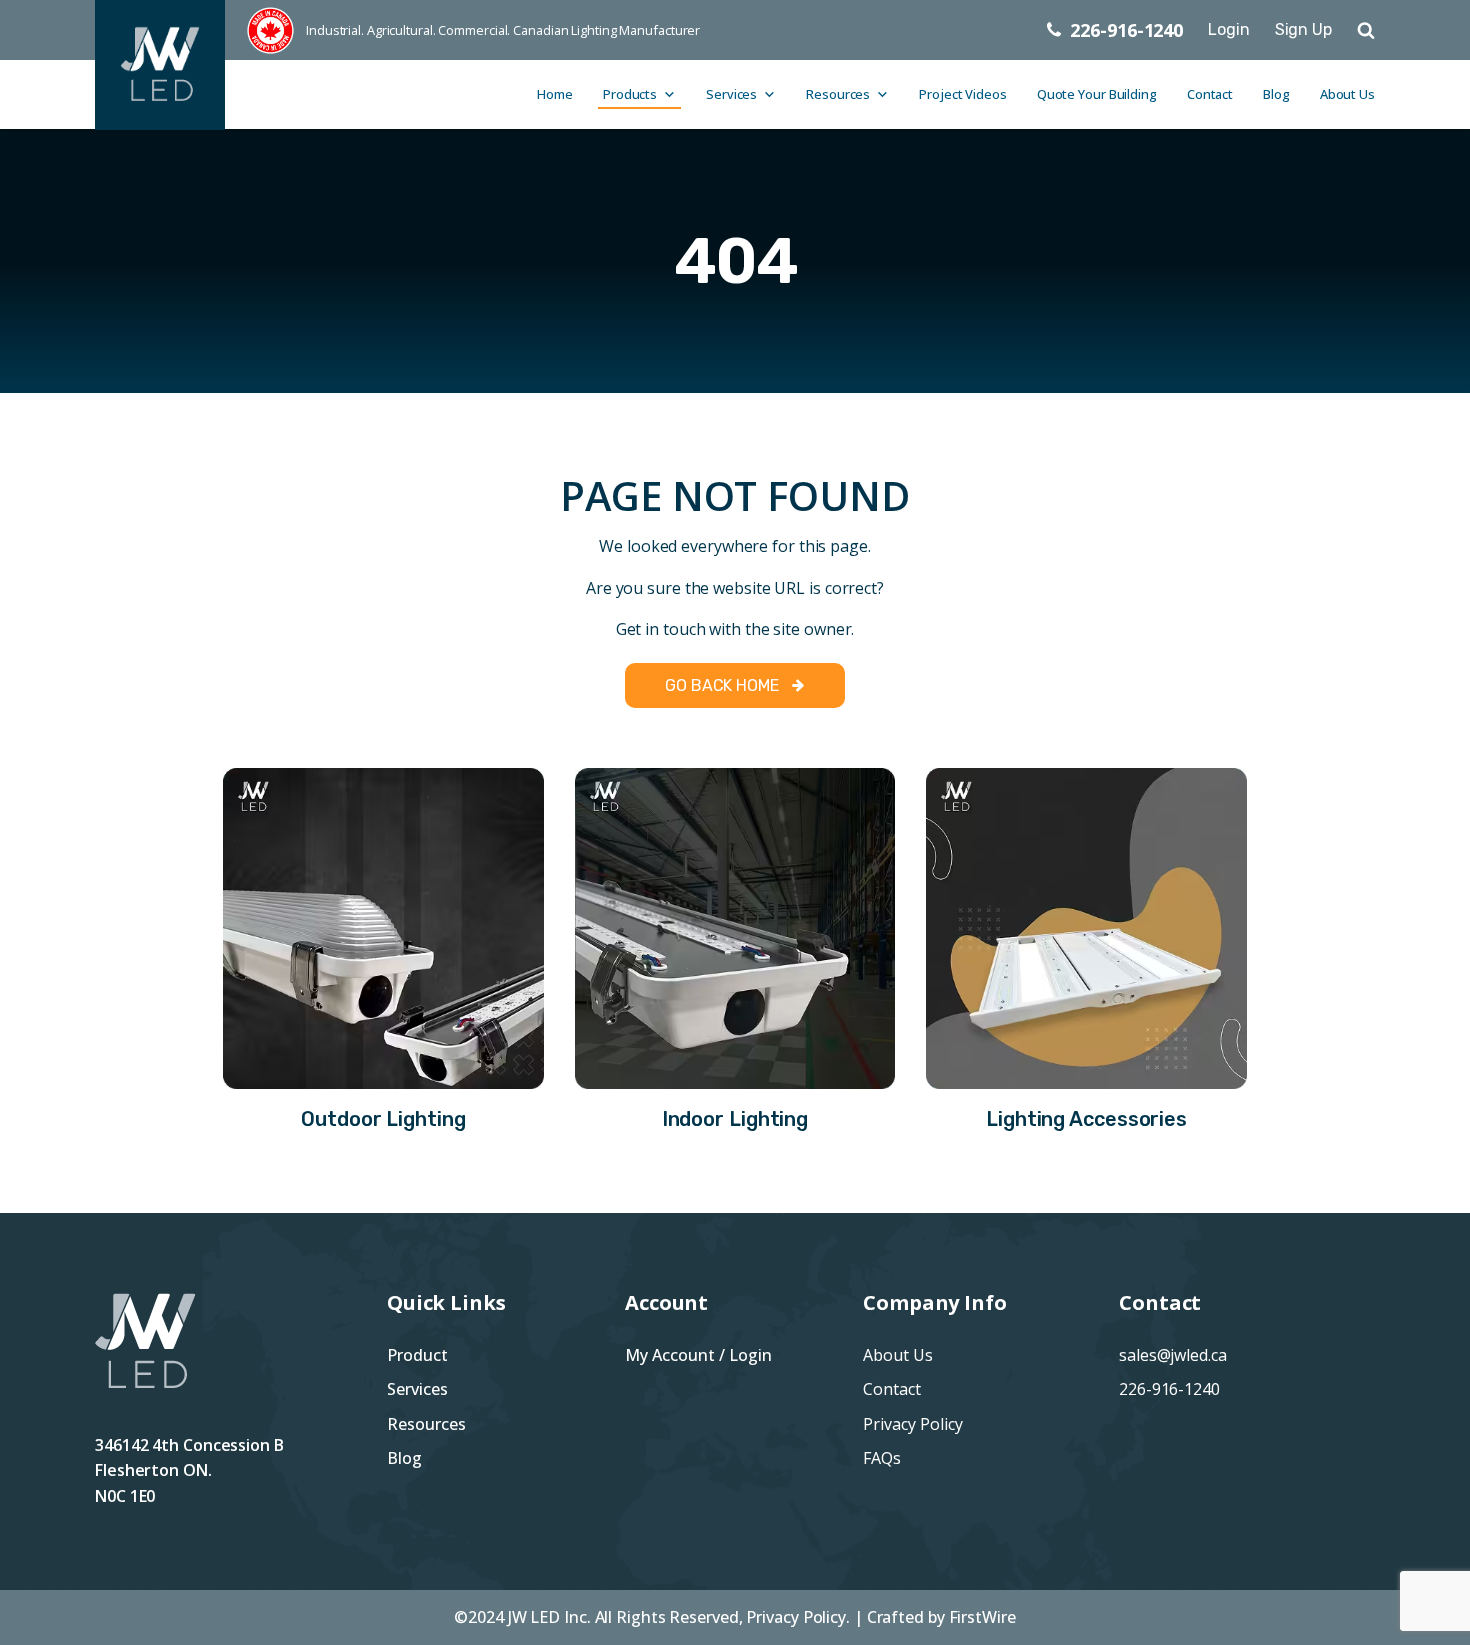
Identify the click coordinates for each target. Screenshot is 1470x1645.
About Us (1347, 94)
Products (630, 94)
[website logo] (169, 30)
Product (417, 1355)
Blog (1276, 94)
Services (731, 94)
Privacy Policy (913, 1424)
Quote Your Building (1097, 94)
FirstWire (982, 1617)
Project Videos (963, 94)
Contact (1210, 94)
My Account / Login (698, 1355)
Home (555, 94)
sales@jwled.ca (1173, 1355)
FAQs (882, 1458)
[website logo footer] (145, 1363)
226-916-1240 (1169, 1389)
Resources (838, 94)
